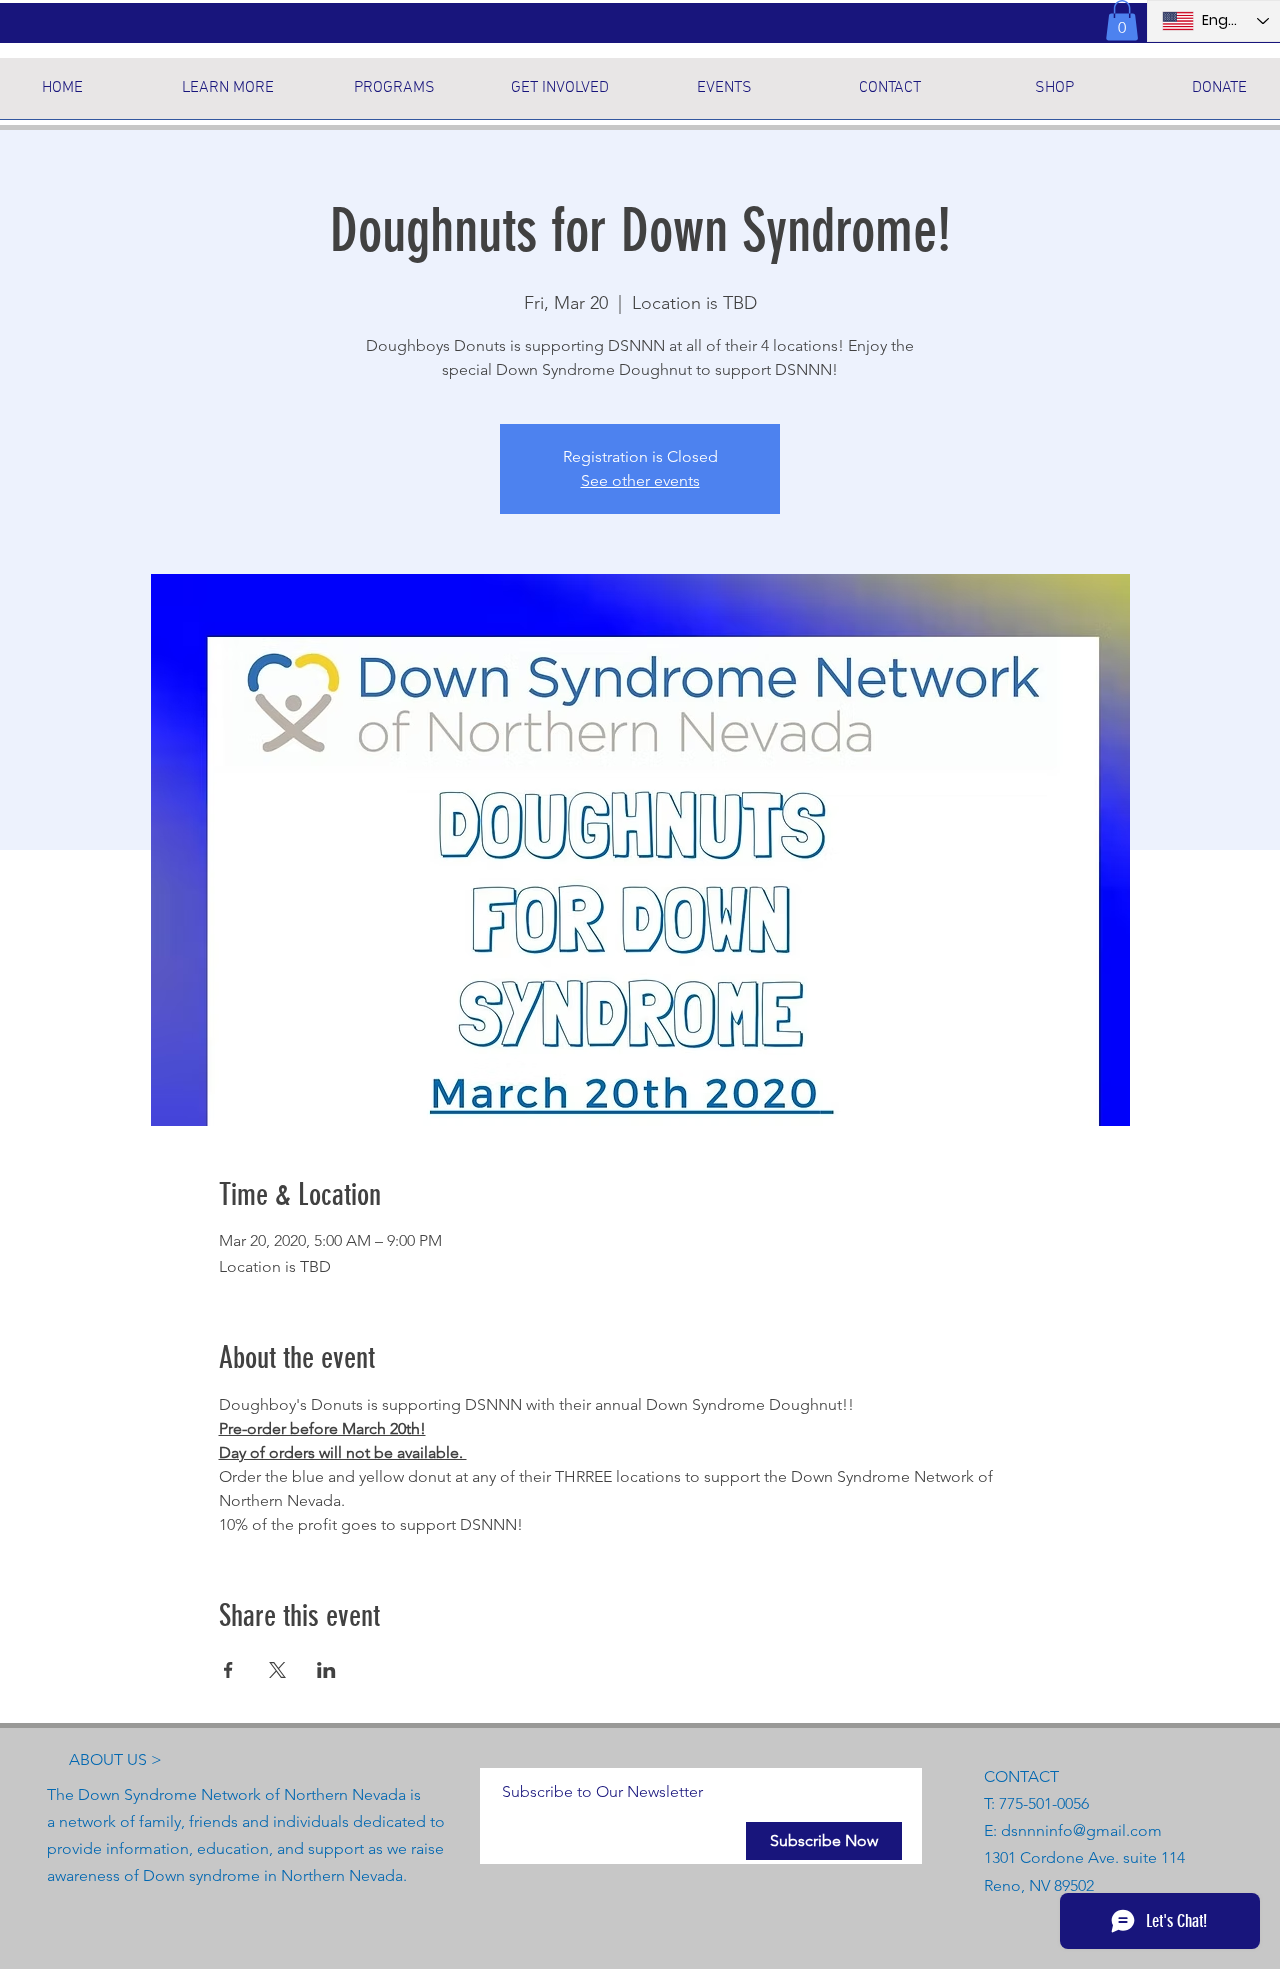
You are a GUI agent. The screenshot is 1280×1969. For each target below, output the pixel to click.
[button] (1122, 20)
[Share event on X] (277, 1670)
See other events (640, 480)
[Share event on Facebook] (228, 1670)
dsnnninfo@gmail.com (1081, 1830)
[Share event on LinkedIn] (326, 1670)
